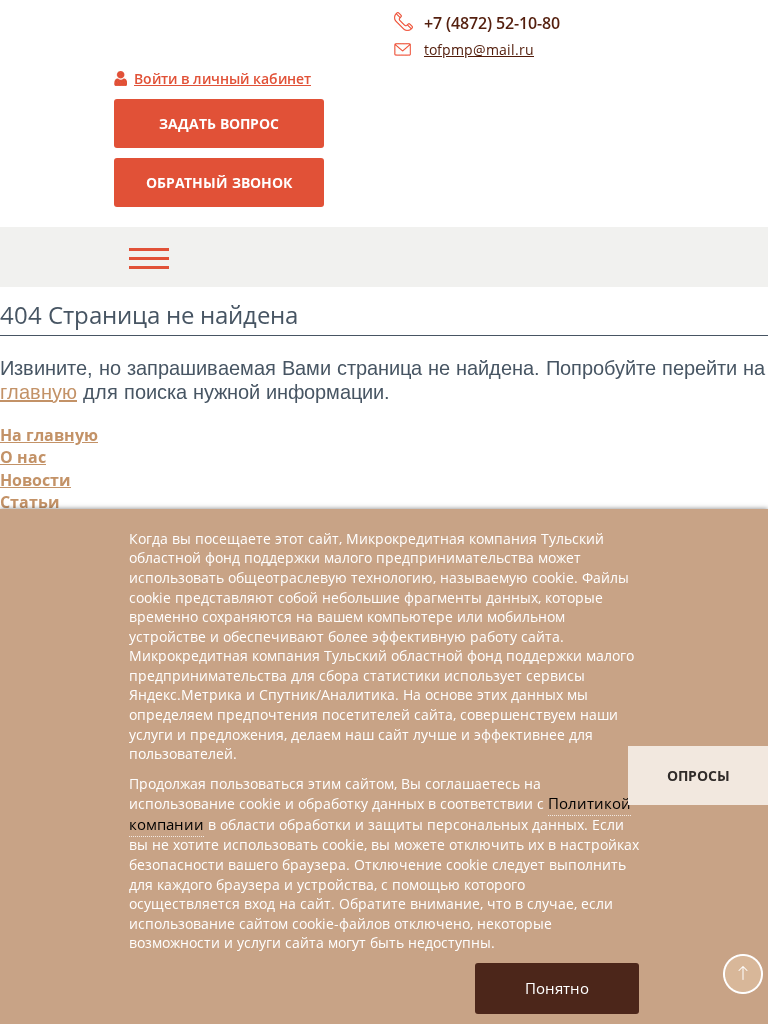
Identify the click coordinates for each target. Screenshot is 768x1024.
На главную (49, 435)
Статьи (30, 502)
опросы (698, 775)
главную (38, 392)
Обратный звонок (219, 182)
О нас (23, 457)
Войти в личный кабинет (222, 78)
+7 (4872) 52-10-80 (492, 23)
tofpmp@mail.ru (479, 49)
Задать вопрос (219, 123)
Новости (35, 480)
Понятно (557, 988)
